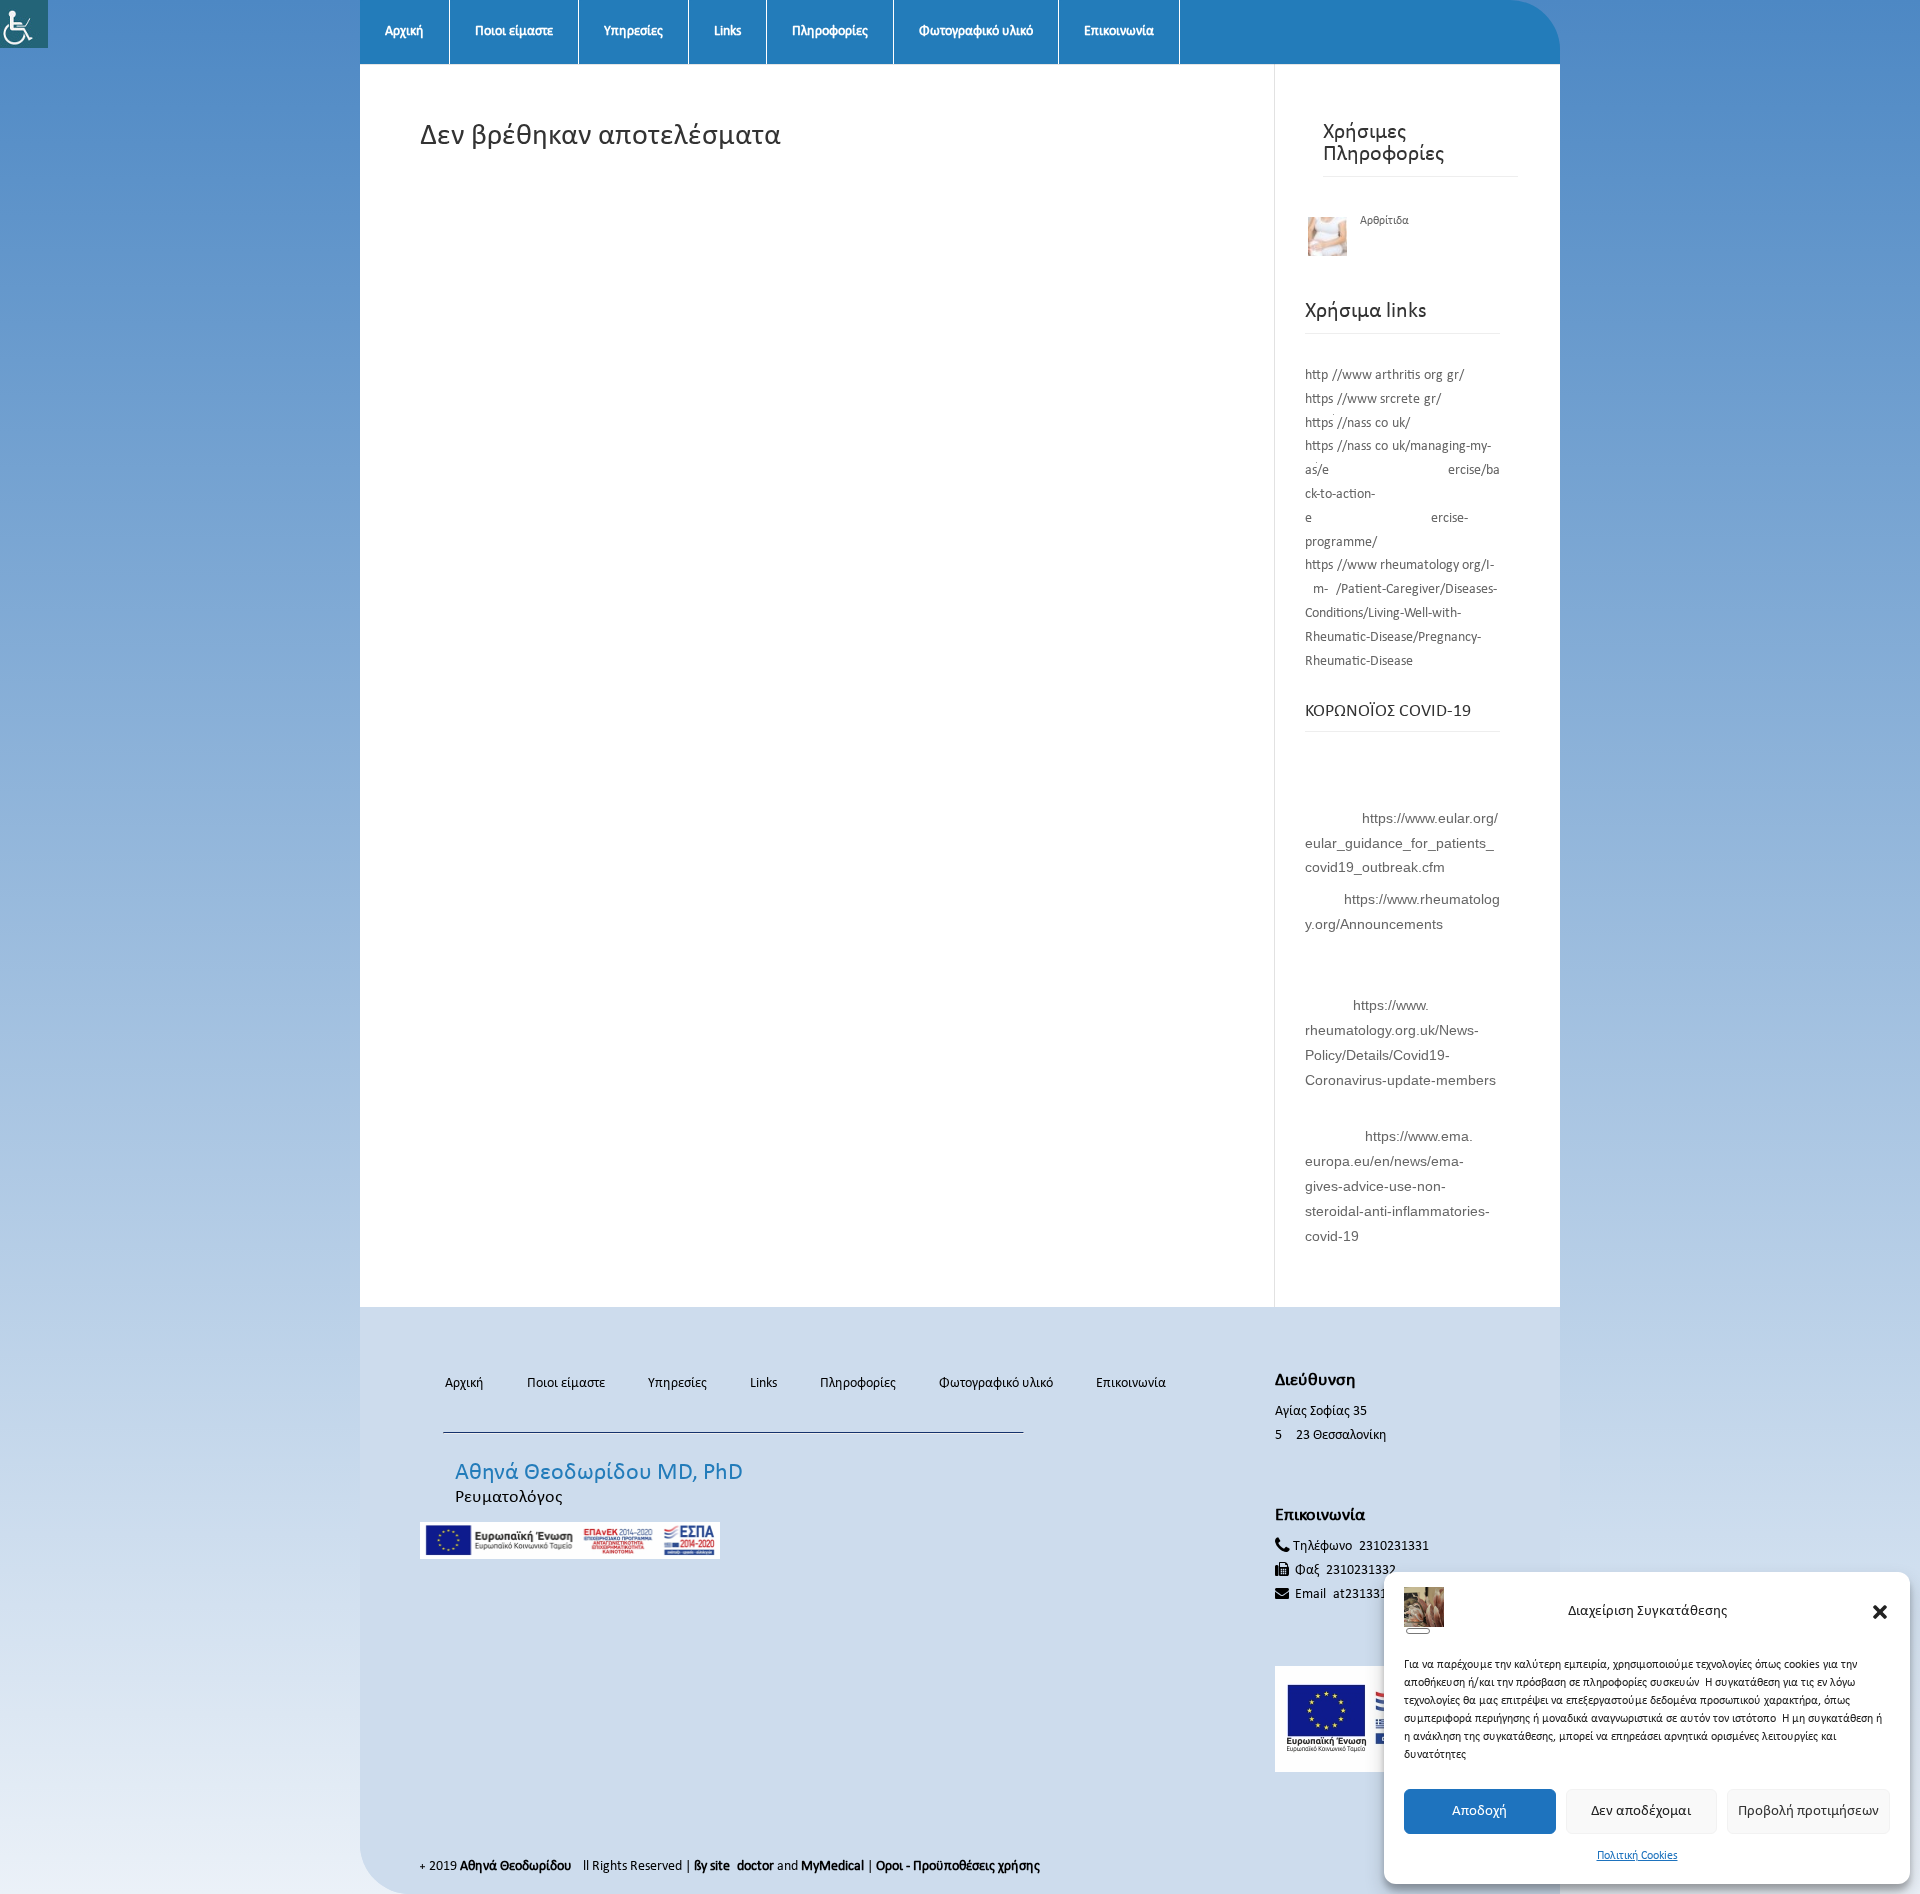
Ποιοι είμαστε (514, 31)
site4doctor (742, 1866)
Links (727, 31)
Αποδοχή (1479, 1811)
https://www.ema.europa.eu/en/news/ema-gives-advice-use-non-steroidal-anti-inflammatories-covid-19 (1397, 1185)
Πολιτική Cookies (1637, 1856)
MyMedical (832, 1866)
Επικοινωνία (1119, 31)
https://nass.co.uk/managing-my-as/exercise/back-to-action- (1402, 470)
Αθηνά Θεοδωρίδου (516, 1866)
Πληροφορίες (830, 31)
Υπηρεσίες (633, 31)
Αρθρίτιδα (1384, 221)
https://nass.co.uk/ (1357, 423)
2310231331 (1394, 1546)
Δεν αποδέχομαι (1641, 1811)
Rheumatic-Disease (1359, 661)
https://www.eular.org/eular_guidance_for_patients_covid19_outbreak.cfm (1401, 843)
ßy (700, 1866)
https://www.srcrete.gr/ (1373, 399)
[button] (1880, 1612)
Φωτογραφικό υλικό (976, 31)
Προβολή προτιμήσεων (1808, 1811)
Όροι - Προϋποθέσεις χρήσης (958, 1866)
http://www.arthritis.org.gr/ (1384, 375)
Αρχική (404, 31)
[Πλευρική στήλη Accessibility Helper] (24, 24)
